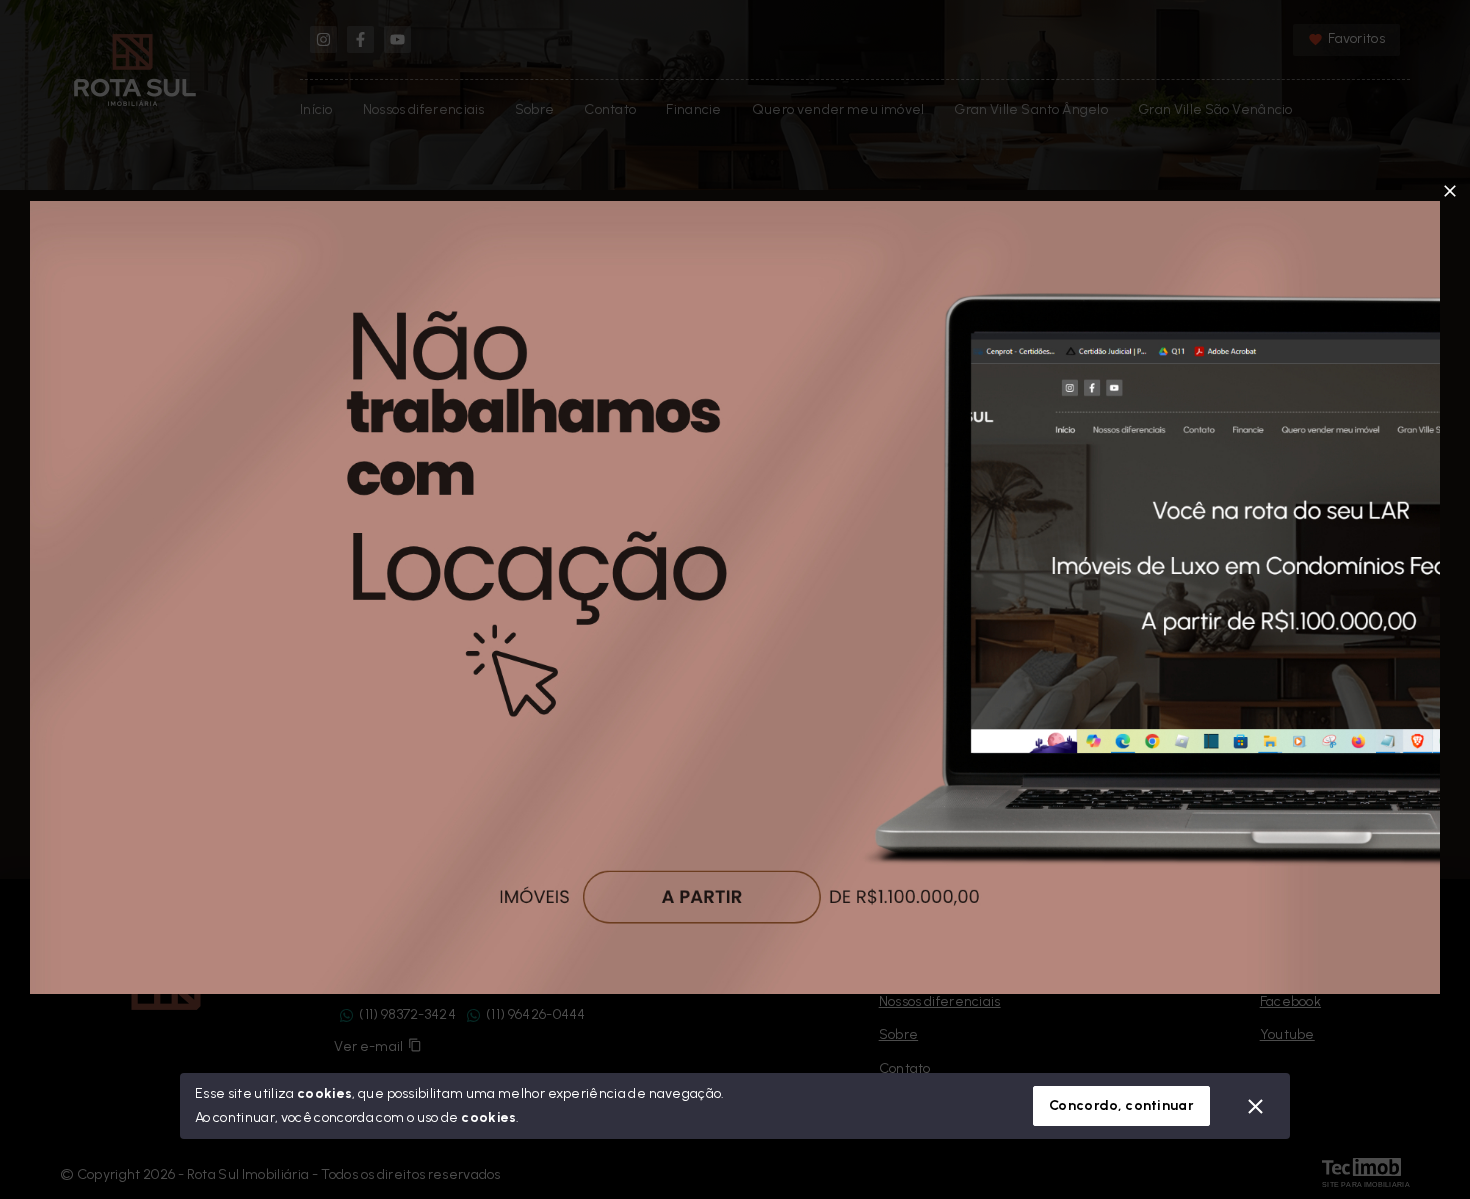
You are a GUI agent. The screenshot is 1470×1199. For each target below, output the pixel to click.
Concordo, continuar (1121, 1105)
